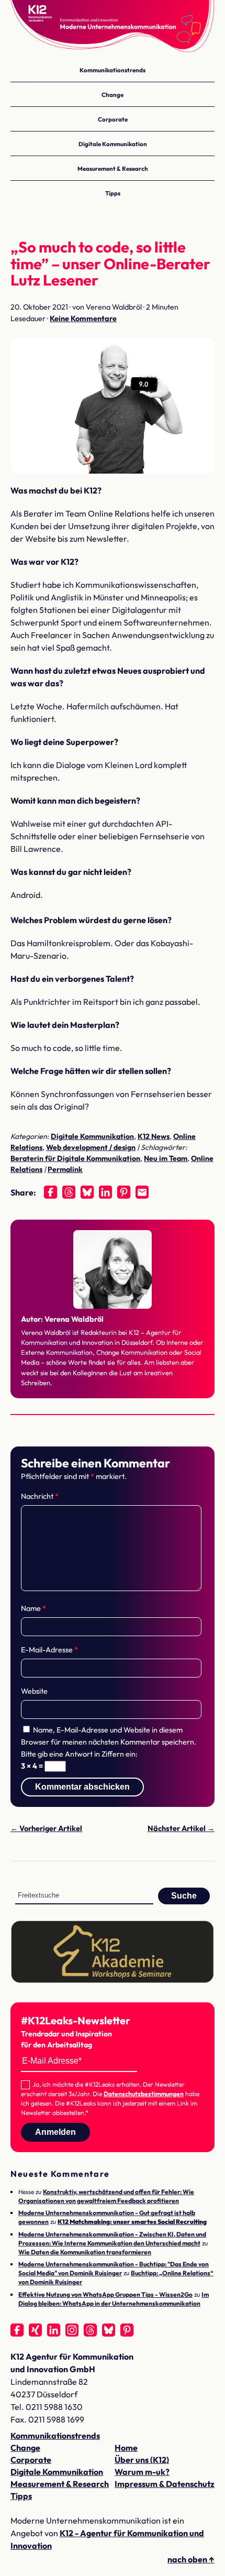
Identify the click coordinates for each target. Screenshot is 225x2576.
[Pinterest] (124, 1192)
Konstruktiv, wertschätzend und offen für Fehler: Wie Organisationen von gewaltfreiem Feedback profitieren (106, 2196)
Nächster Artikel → (181, 1828)
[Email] (142, 1192)
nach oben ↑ (191, 2559)
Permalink (65, 1169)
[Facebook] (50, 1192)
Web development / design (91, 1147)
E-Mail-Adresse (49, 1650)
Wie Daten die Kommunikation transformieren (85, 2252)
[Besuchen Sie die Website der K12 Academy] (113, 1980)
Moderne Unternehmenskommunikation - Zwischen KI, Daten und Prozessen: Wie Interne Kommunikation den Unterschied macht (112, 2239)
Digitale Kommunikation (113, 144)
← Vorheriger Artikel (46, 1828)
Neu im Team (166, 1158)
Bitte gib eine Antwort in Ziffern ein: (79, 1754)
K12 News (154, 1136)
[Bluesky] (87, 1192)
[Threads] (69, 1192)
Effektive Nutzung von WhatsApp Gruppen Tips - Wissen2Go (105, 2294)
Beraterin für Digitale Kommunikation (75, 1158)
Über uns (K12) (142, 2460)
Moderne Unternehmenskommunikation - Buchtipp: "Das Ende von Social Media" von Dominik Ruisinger (114, 2268)
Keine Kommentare (83, 319)
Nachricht (40, 1496)
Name (33, 1608)
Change (113, 95)
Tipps (113, 193)
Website (34, 1691)
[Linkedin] (105, 1192)
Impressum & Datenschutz (165, 2484)
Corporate (113, 119)
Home (126, 2448)
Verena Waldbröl (74, 1319)
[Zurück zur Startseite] (113, 26)
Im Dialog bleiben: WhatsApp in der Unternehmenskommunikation (114, 2299)
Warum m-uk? (142, 2472)
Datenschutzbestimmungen (144, 2094)
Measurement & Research (113, 168)
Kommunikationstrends (113, 70)
